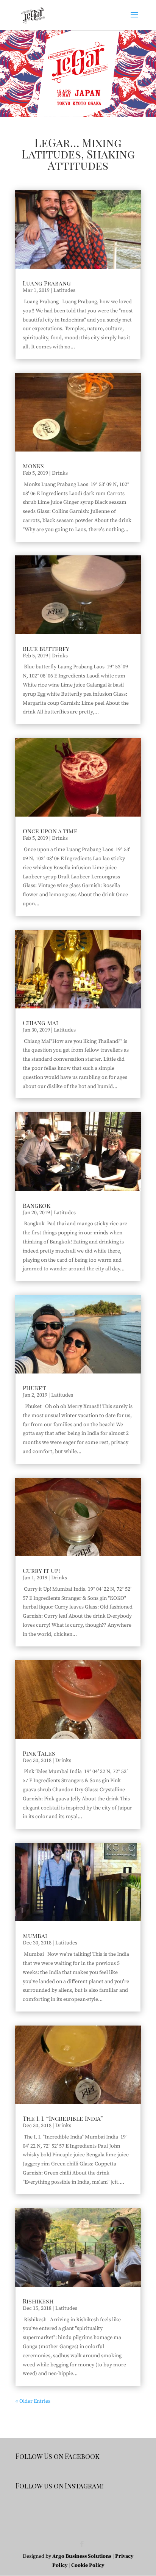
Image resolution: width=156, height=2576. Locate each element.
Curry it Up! (41, 1570)
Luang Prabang (47, 283)
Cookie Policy (88, 2565)
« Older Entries (33, 2401)
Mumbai (35, 1936)
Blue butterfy (46, 648)
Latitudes (64, 290)
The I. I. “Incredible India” (63, 2118)
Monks (33, 466)
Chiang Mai (40, 1023)
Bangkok (37, 1205)
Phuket (34, 1388)
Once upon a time (50, 831)
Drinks (60, 473)
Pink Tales (39, 1753)
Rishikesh (38, 2301)
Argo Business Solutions (82, 2556)
